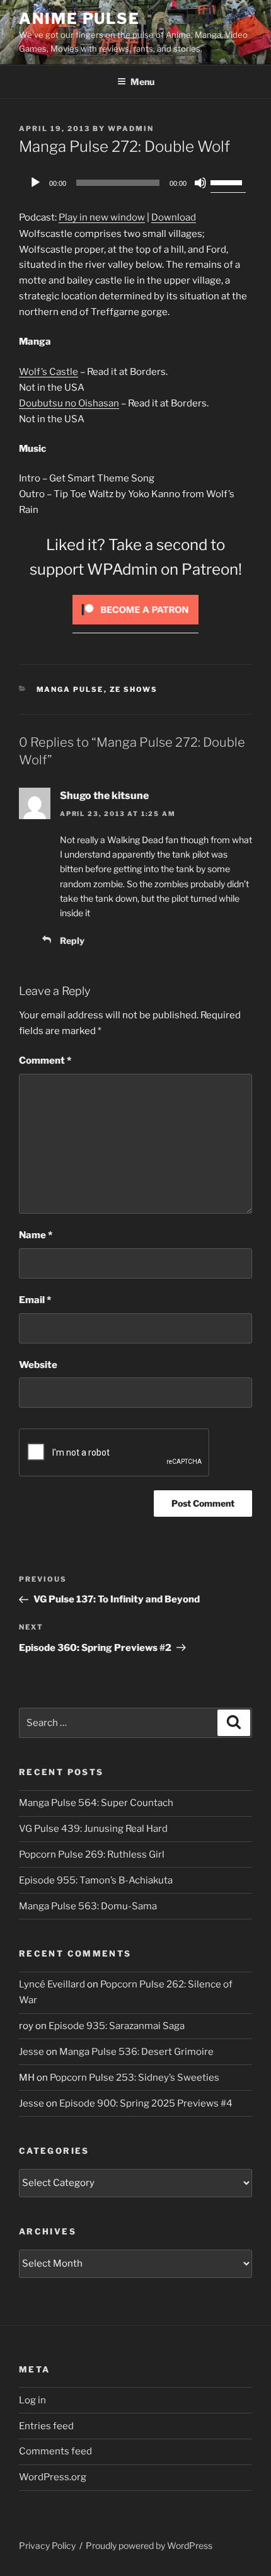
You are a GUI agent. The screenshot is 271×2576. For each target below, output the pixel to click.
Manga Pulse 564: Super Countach (96, 1803)
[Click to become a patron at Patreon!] (135, 628)
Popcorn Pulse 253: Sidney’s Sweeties (135, 2078)
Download (174, 217)
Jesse (32, 2052)
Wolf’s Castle (49, 372)
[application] (135, 183)
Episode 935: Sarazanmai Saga (117, 2026)
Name (36, 1235)
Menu (142, 82)
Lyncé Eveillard (52, 1984)
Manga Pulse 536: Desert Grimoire (136, 2052)
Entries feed (46, 2426)
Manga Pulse (70, 689)
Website (38, 1365)
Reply (72, 940)
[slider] (228, 181)
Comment (45, 1061)
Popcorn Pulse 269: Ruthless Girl (92, 1854)
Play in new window (102, 217)
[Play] (35, 183)
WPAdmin (131, 129)
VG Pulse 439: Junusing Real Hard (93, 1829)
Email (35, 1300)
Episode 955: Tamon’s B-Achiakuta (96, 1880)
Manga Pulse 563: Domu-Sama (88, 1906)
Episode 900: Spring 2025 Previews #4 (146, 2103)
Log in (32, 2400)
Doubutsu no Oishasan (69, 403)
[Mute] (200, 183)
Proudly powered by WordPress (149, 2545)
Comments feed (55, 2451)
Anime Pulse (79, 19)
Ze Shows (134, 689)
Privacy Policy (47, 2545)
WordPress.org (53, 2477)
